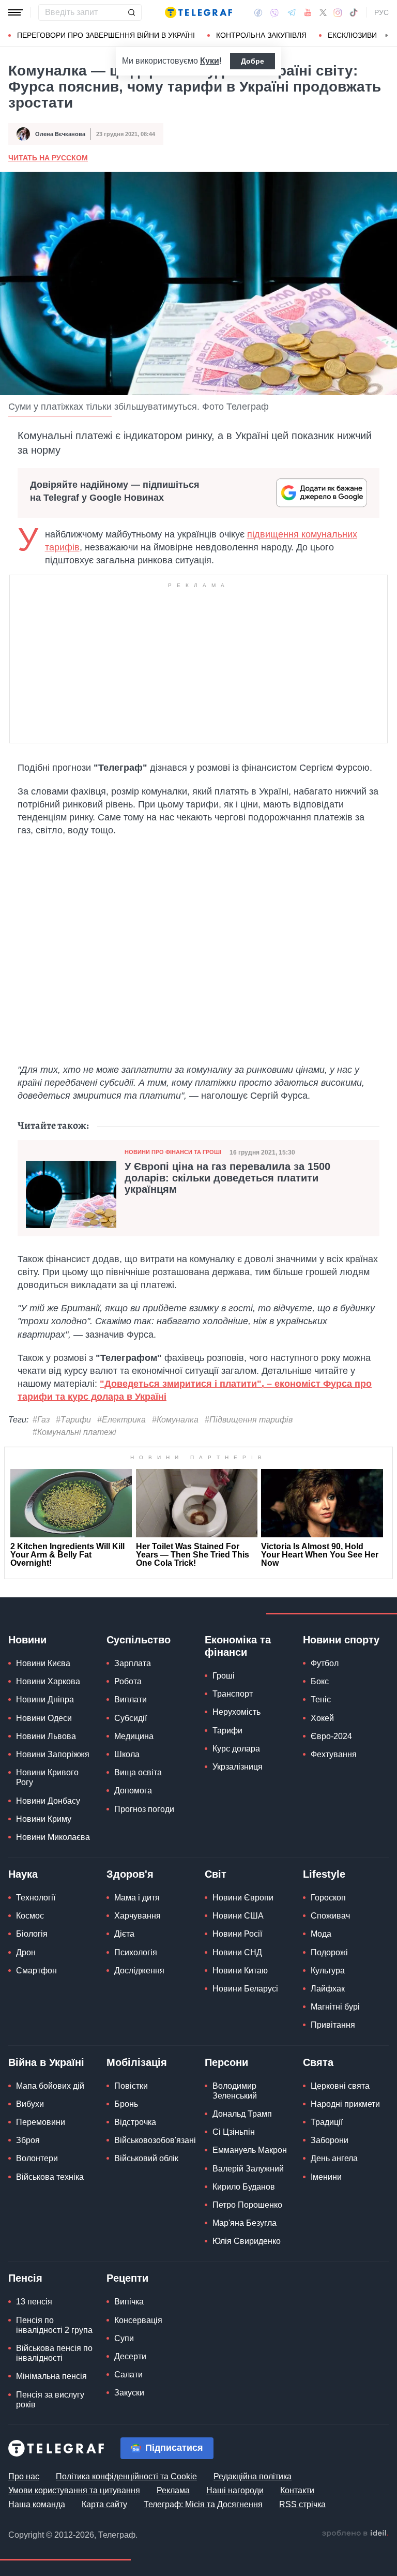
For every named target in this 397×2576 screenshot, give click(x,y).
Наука (23, 1874)
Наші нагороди (235, 2490)
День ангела (334, 2158)
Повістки (131, 2086)
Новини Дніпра (45, 1699)
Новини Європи (243, 1898)
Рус (381, 12)
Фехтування (334, 1754)
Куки (210, 61)
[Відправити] (131, 12)
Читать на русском (48, 158)
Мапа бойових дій (50, 2086)
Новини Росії (237, 1934)
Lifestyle (324, 1874)
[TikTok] (354, 12)
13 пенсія (34, 2302)
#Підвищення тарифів (249, 1420)
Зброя (28, 2140)
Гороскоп (328, 1898)
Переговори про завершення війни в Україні (106, 35)
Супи (124, 2338)
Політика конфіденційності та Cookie (126, 2476)
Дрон (26, 1952)
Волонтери (37, 2158)
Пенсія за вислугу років (50, 2400)
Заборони (330, 2140)
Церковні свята (340, 2086)
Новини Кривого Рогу (47, 1777)
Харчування (138, 1916)
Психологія (136, 1952)
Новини (27, 1640)
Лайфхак (328, 1989)
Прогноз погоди (144, 1809)
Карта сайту (104, 2504)
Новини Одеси (44, 1718)
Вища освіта (138, 1772)
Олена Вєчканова (60, 134)
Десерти (130, 2356)
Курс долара (236, 1749)
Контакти (297, 2490)
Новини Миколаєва (53, 1837)
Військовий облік (146, 2158)
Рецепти (127, 2278)
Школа (127, 1754)
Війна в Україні (46, 2062)
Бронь (126, 2104)
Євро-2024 (331, 1736)
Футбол (325, 1663)
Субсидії (131, 1718)
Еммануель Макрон (250, 2150)
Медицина (134, 1736)
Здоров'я (130, 1874)
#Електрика (121, 1420)
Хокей (322, 1718)
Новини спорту (341, 1640)
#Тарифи (73, 1420)
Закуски (129, 2393)
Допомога (133, 1791)
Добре (253, 61)
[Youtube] (308, 12)
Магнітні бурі (335, 2007)
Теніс (321, 1699)
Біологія (32, 1934)
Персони (226, 2062)
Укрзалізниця (238, 1767)
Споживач (330, 1916)
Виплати (131, 1699)
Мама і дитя (137, 1898)
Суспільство (139, 1640)
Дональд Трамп (242, 2114)
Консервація (138, 2320)
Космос (30, 1916)
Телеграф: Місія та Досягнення (203, 2504)
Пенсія (25, 2278)
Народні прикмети (345, 2104)
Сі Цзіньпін (234, 2132)
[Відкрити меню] (16, 12)
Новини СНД (237, 1952)
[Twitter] (323, 12)
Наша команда (37, 2504)
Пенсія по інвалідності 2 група (54, 2325)
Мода (321, 1934)
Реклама (173, 2490)
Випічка (129, 2302)
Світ (216, 1874)
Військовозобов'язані (155, 2140)
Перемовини (41, 2122)
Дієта (124, 1934)
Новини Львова (46, 1736)
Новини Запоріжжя (53, 1754)
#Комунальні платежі (74, 1432)
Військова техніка (50, 2177)
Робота (128, 1681)
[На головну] (198, 12)
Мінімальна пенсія (51, 2376)
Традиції (327, 2122)
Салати (128, 2375)
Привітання (333, 2025)
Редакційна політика (253, 2476)
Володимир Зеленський (235, 2091)
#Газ (41, 1420)
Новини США (238, 1916)
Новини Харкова (48, 1681)
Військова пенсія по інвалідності (54, 2353)
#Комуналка (175, 1420)
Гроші (224, 1676)
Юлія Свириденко (247, 2241)
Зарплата (133, 1663)
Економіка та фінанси (238, 1646)
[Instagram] (338, 12)
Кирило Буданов (244, 2187)
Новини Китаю (240, 1971)
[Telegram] (292, 12)
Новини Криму (44, 1819)
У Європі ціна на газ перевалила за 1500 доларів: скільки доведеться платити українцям (227, 1178)
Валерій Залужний (248, 2169)
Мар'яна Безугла (245, 2223)
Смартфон (36, 1971)
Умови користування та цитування (74, 2490)
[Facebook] (258, 12)
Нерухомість (236, 1712)
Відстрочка (135, 2122)
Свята (318, 2062)
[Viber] (274, 13)
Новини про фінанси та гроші (173, 1152)
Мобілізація (137, 2062)
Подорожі (329, 1952)
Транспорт (233, 1694)
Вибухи (30, 2104)
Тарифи (227, 1731)
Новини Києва (43, 1663)
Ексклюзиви (352, 35)
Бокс (320, 1681)
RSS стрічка (302, 2504)
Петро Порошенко (247, 2205)
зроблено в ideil (355, 2534)
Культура (328, 1971)
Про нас (24, 2476)
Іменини (326, 2177)
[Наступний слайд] (387, 36)
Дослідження (139, 1971)
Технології (36, 1898)
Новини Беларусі (245, 1989)
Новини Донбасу (48, 1801)
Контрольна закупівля (261, 35)
